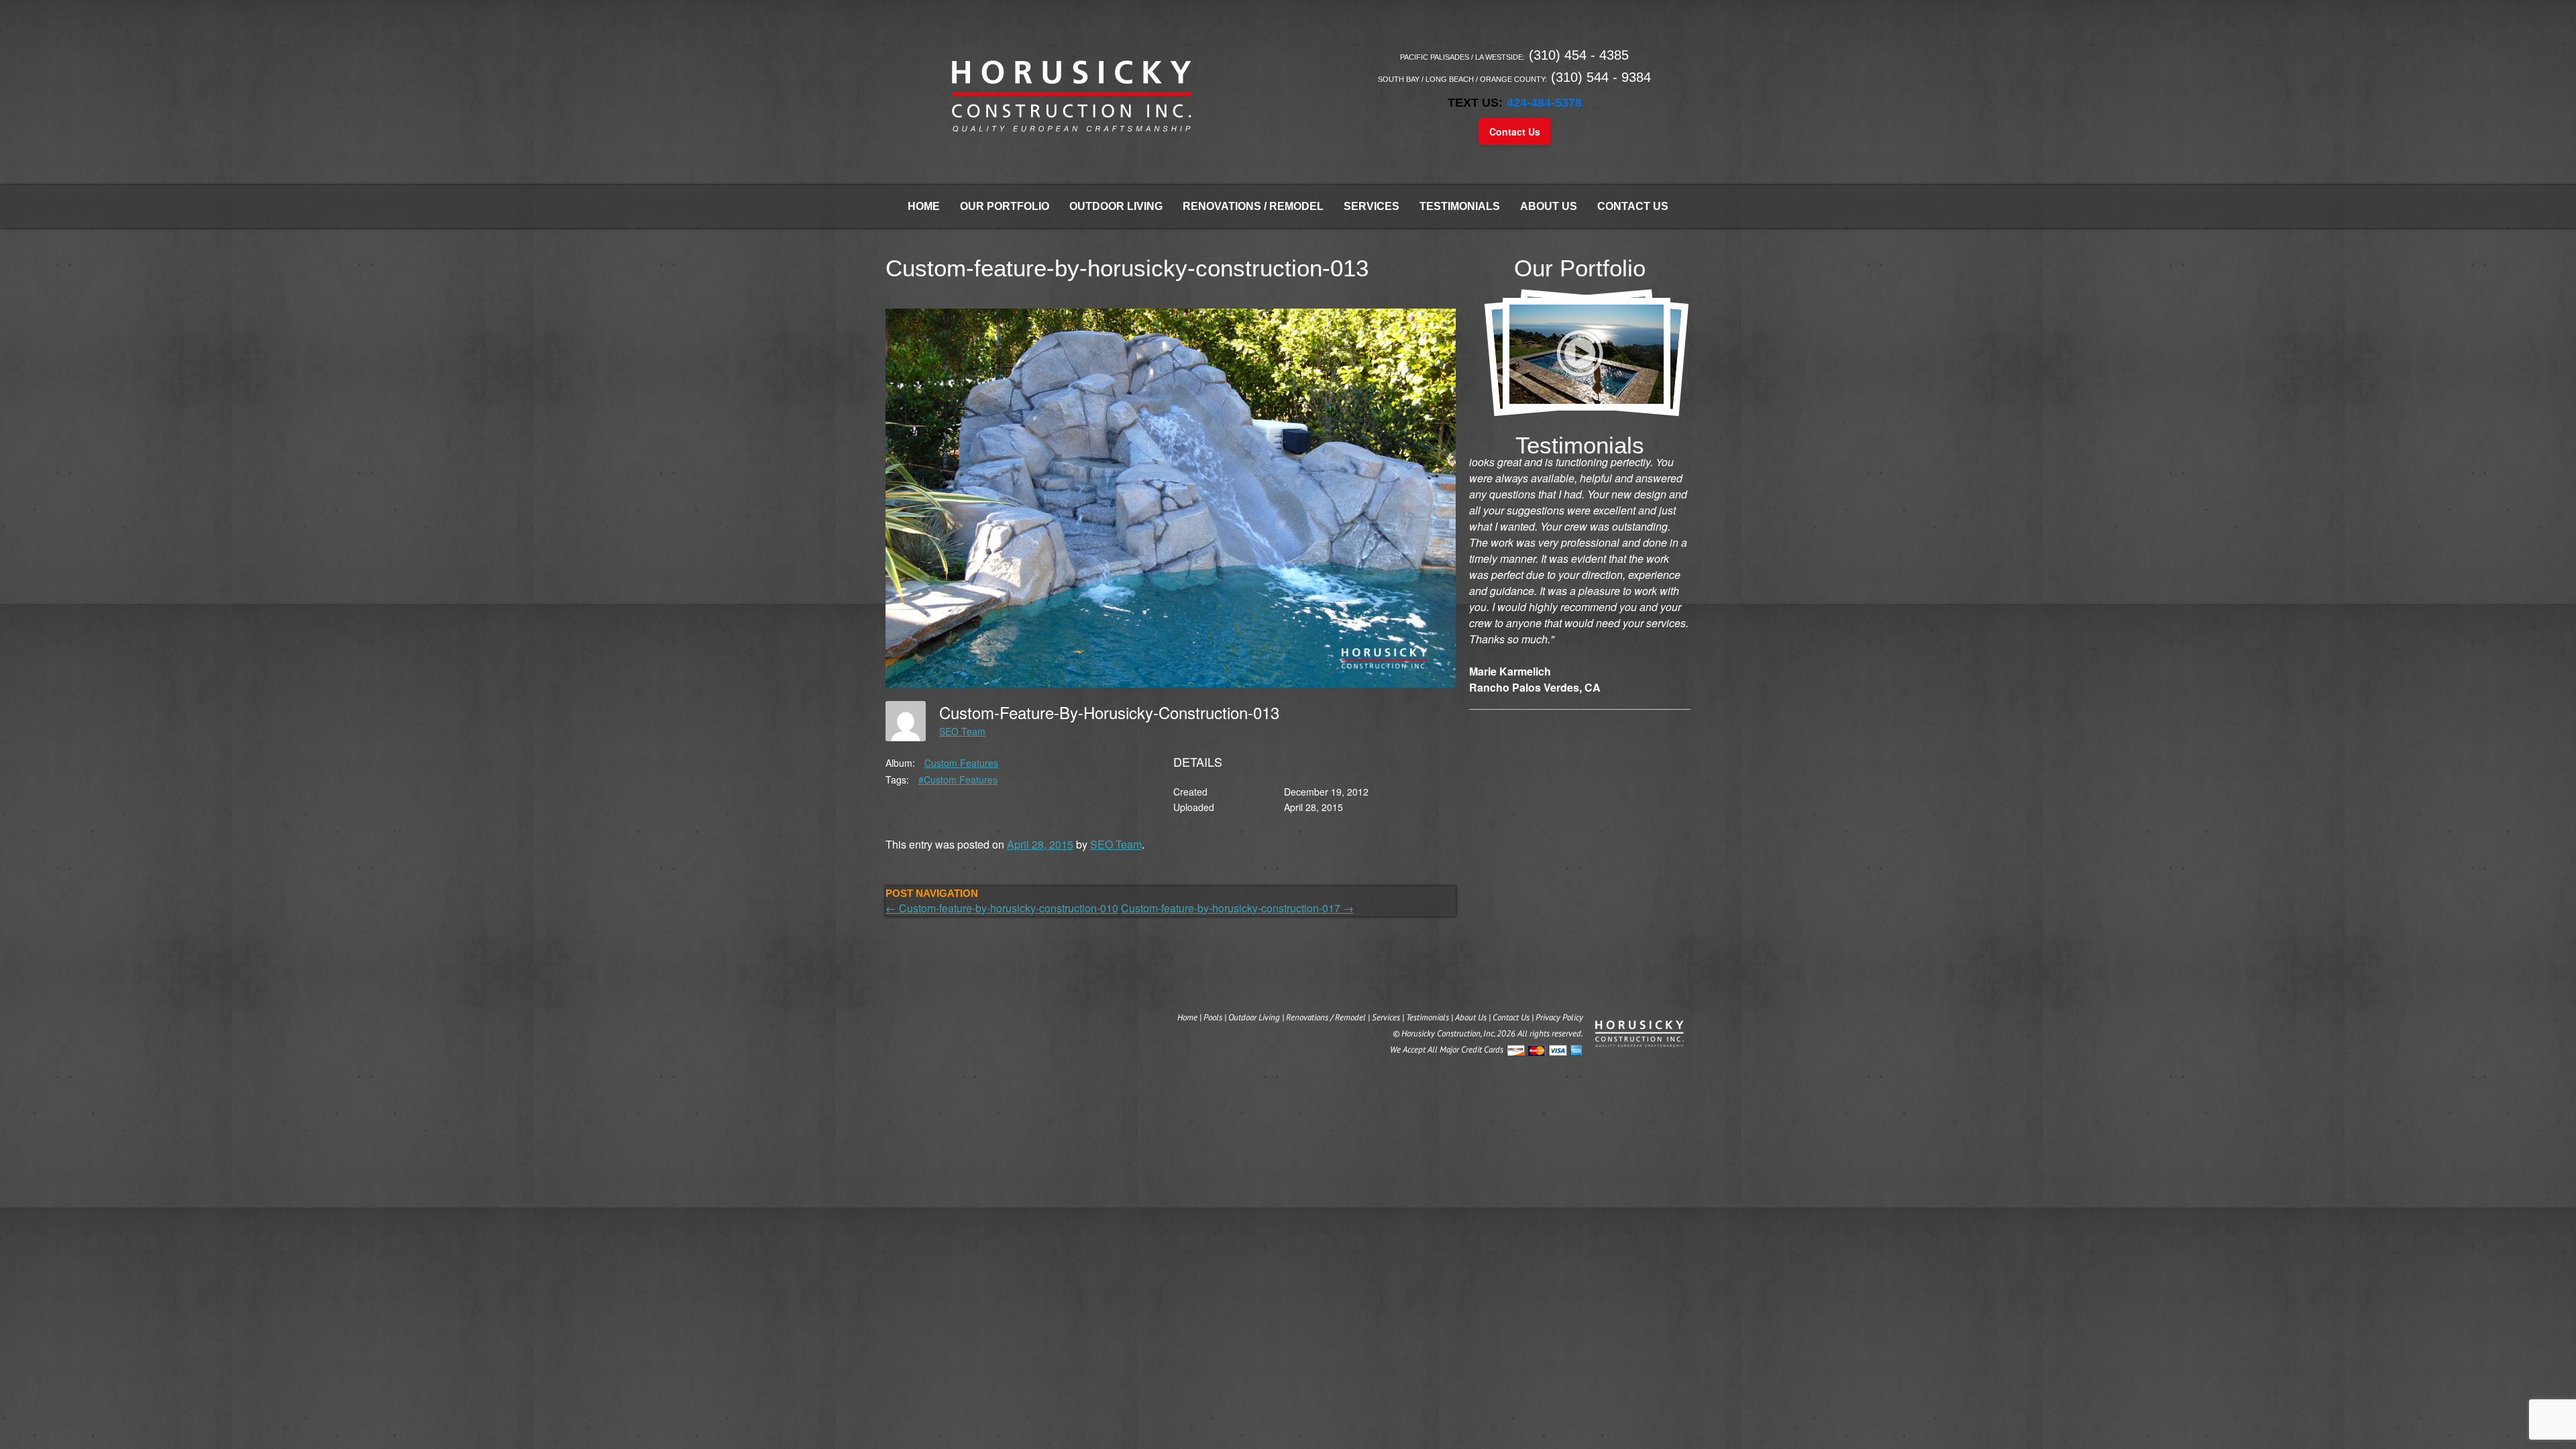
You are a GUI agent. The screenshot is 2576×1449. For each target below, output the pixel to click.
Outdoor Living (1116, 206)
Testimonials (1460, 206)
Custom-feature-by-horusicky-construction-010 (1002, 908)
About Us (1549, 206)
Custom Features (961, 763)
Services (1372, 206)
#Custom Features (958, 780)
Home (924, 206)
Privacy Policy (1559, 1017)
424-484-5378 (1544, 103)
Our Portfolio (1005, 206)
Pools (1213, 1017)
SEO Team (962, 731)
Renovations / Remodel (1253, 206)
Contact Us (1515, 131)
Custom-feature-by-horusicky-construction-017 (1237, 908)
